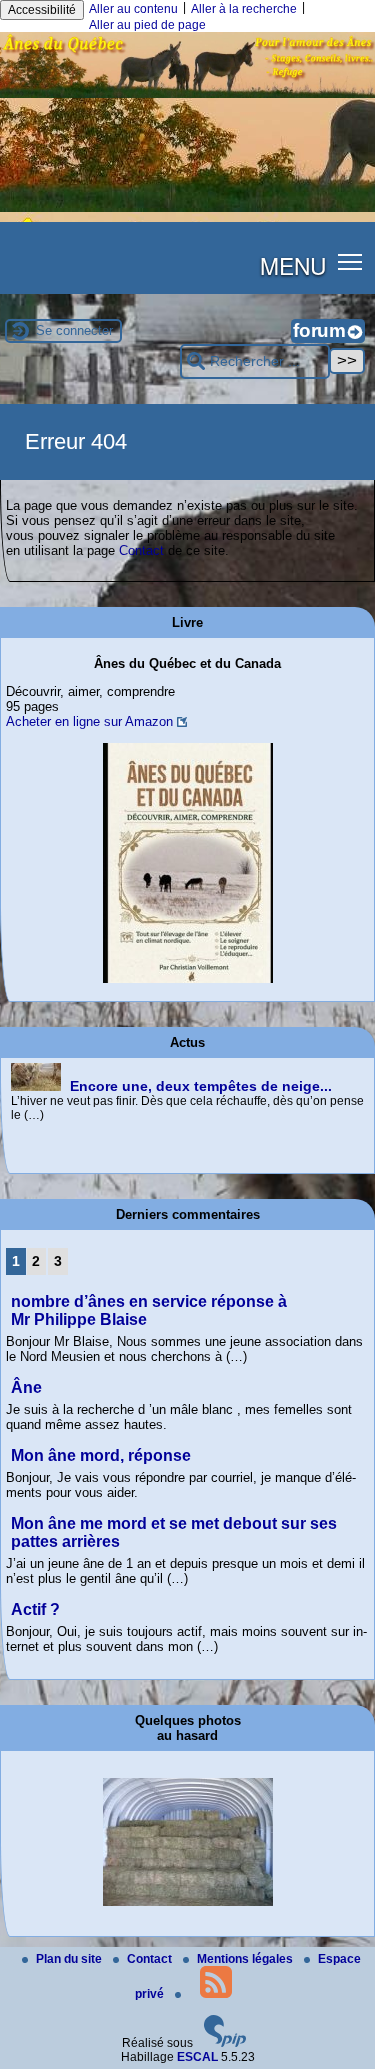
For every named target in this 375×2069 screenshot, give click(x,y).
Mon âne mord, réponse (101, 1455)
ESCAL (197, 2057)
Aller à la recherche (244, 9)
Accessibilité (42, 10)
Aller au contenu (133, 9)
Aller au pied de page (147, 25)
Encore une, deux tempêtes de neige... (201, 1086)
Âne (26, 1387)
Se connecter (74, 330)
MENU (293, 265)
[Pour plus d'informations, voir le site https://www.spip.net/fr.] (225, 2043)
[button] (350, 261)
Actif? (35, 1609)
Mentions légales (246, 1959)
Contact (141, 550)
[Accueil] (187, 94)
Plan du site (70, 1959)
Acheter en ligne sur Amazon (89, 721)
